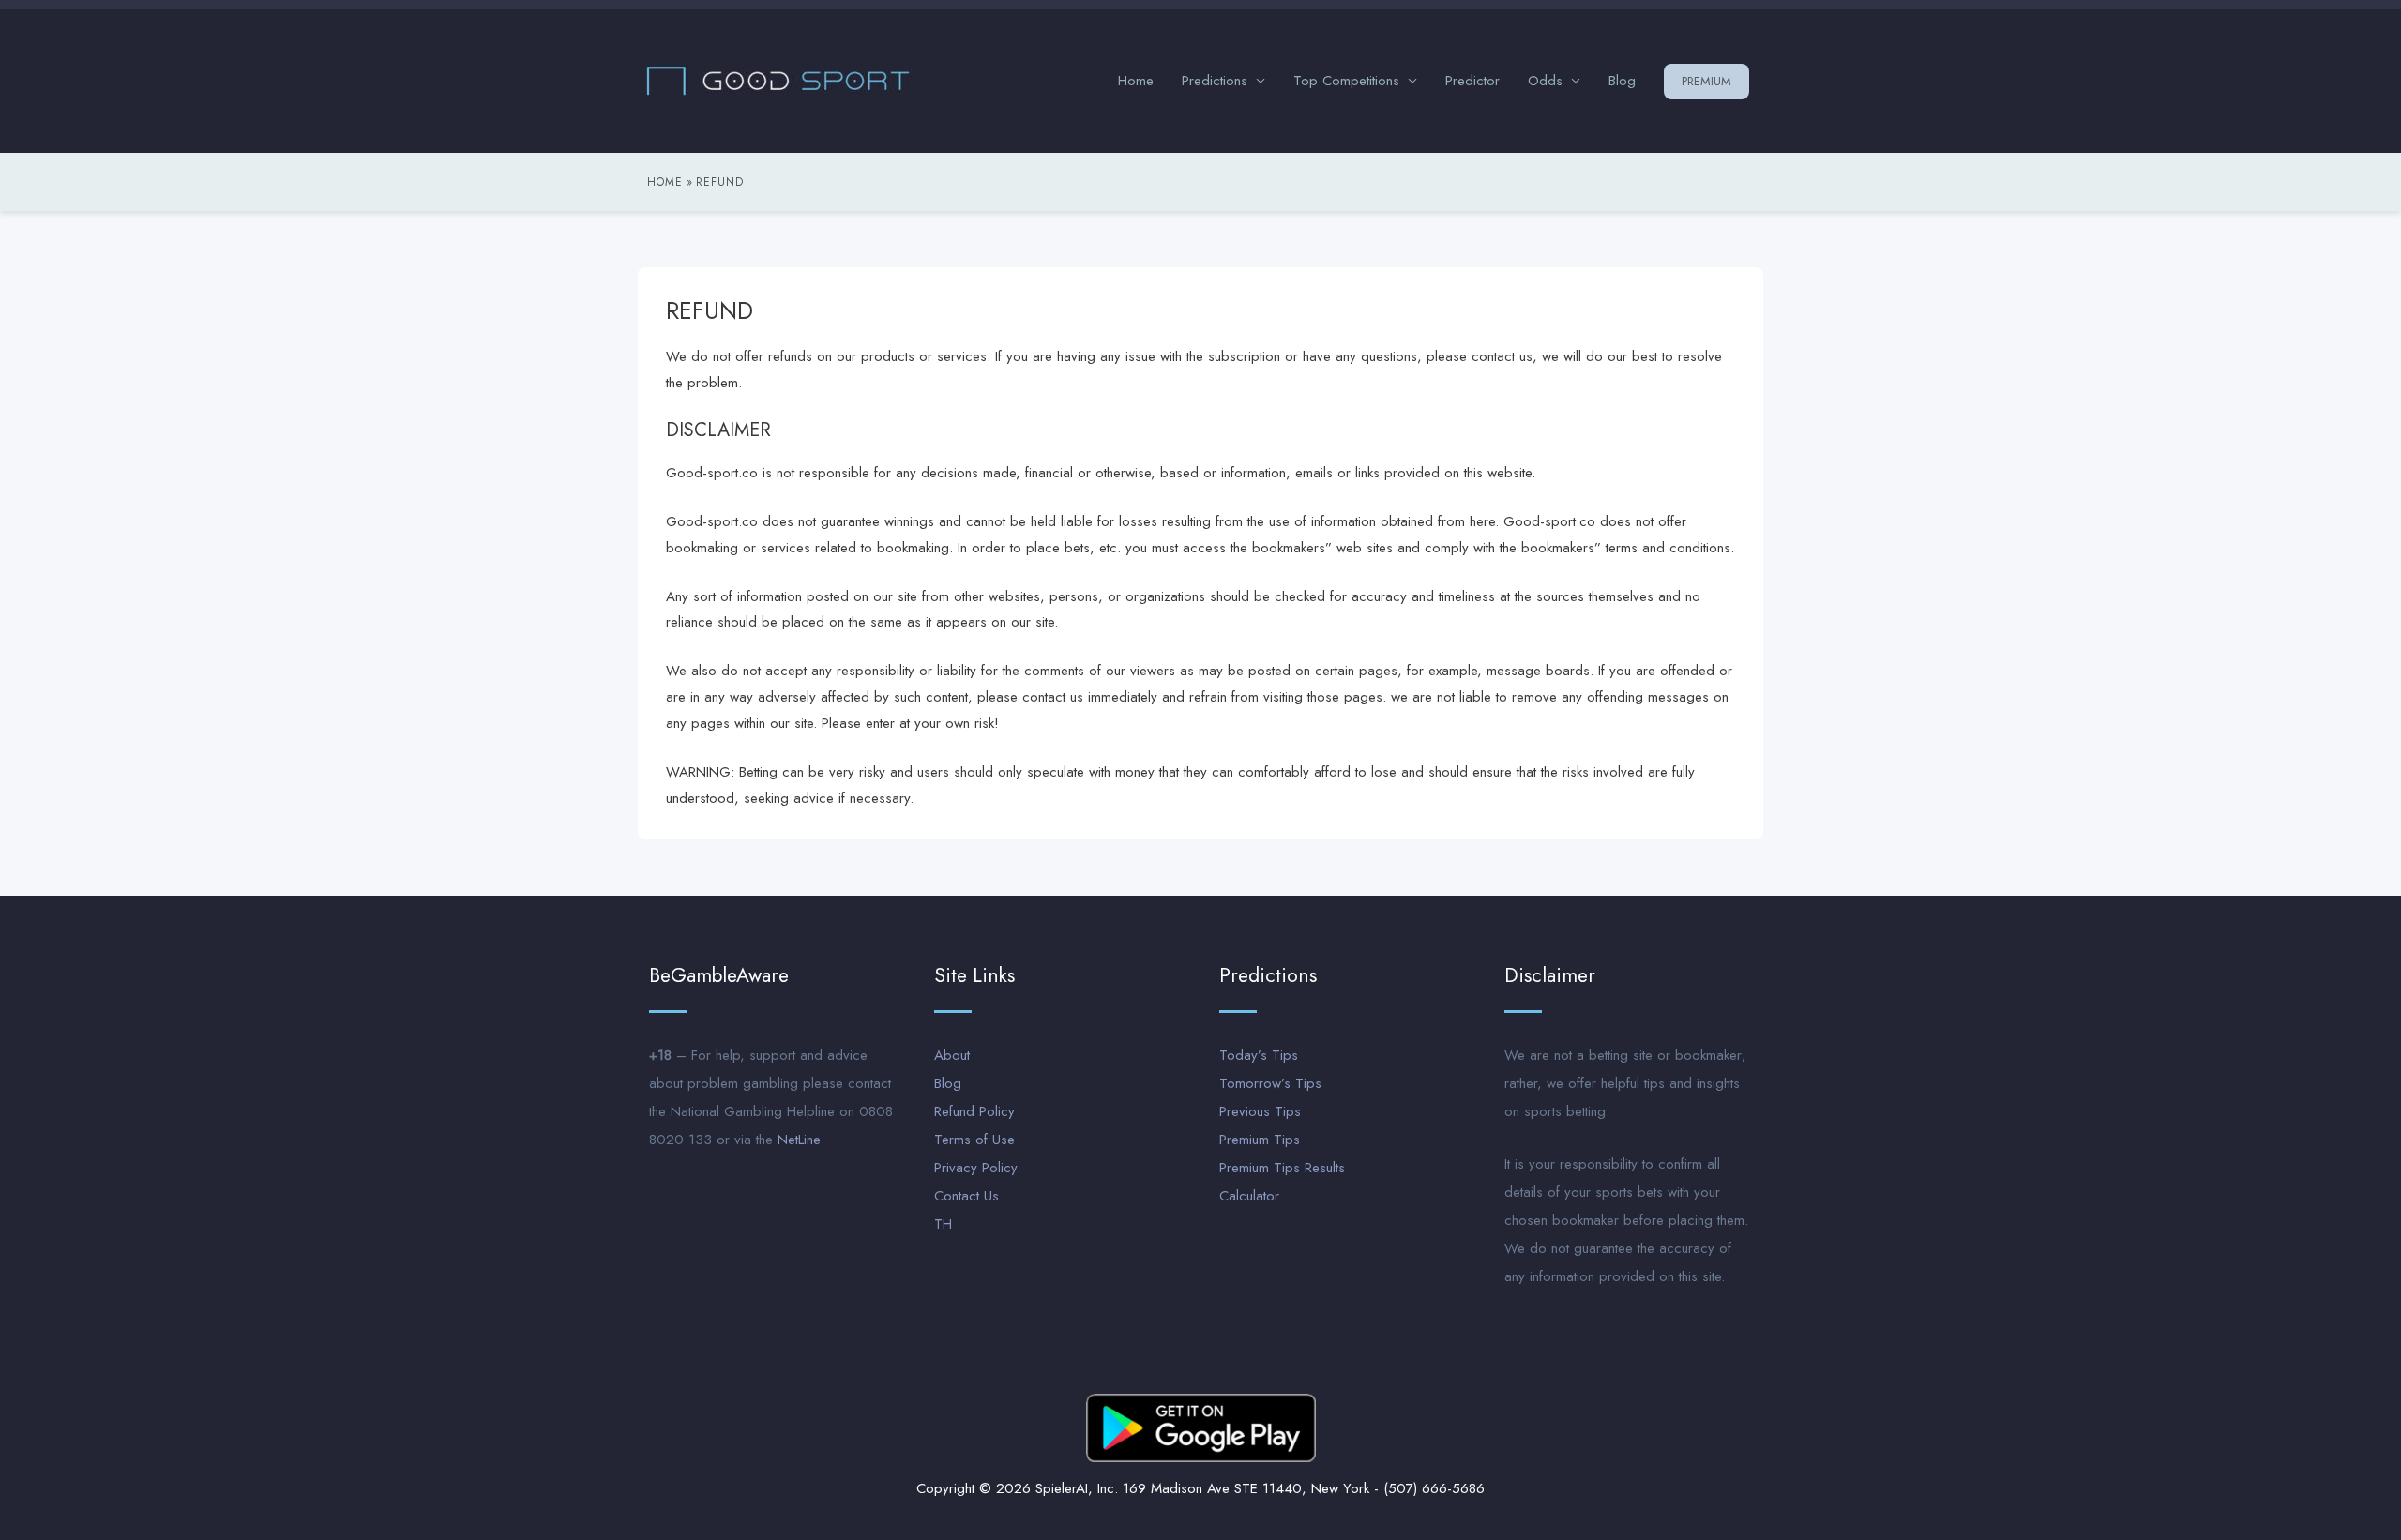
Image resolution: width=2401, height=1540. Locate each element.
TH (943, 1224)
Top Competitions (1346, 81)
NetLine (799, 1140)
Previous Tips (1260, 1111)
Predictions (1215, 81)
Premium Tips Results (1282, 1168)
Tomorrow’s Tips (1270, 1083)
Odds (1545, 81)
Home (1136, 81)
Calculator (1249, 1196)
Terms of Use (974, 1140)
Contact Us (966, 1196)
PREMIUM (1706, 81)
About (952, 1055)
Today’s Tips (1259, 1055)
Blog (1622, 81)
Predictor (1472, 81)
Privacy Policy (976, 1168)
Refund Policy (974, 1111)
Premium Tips (1260, 1140)
